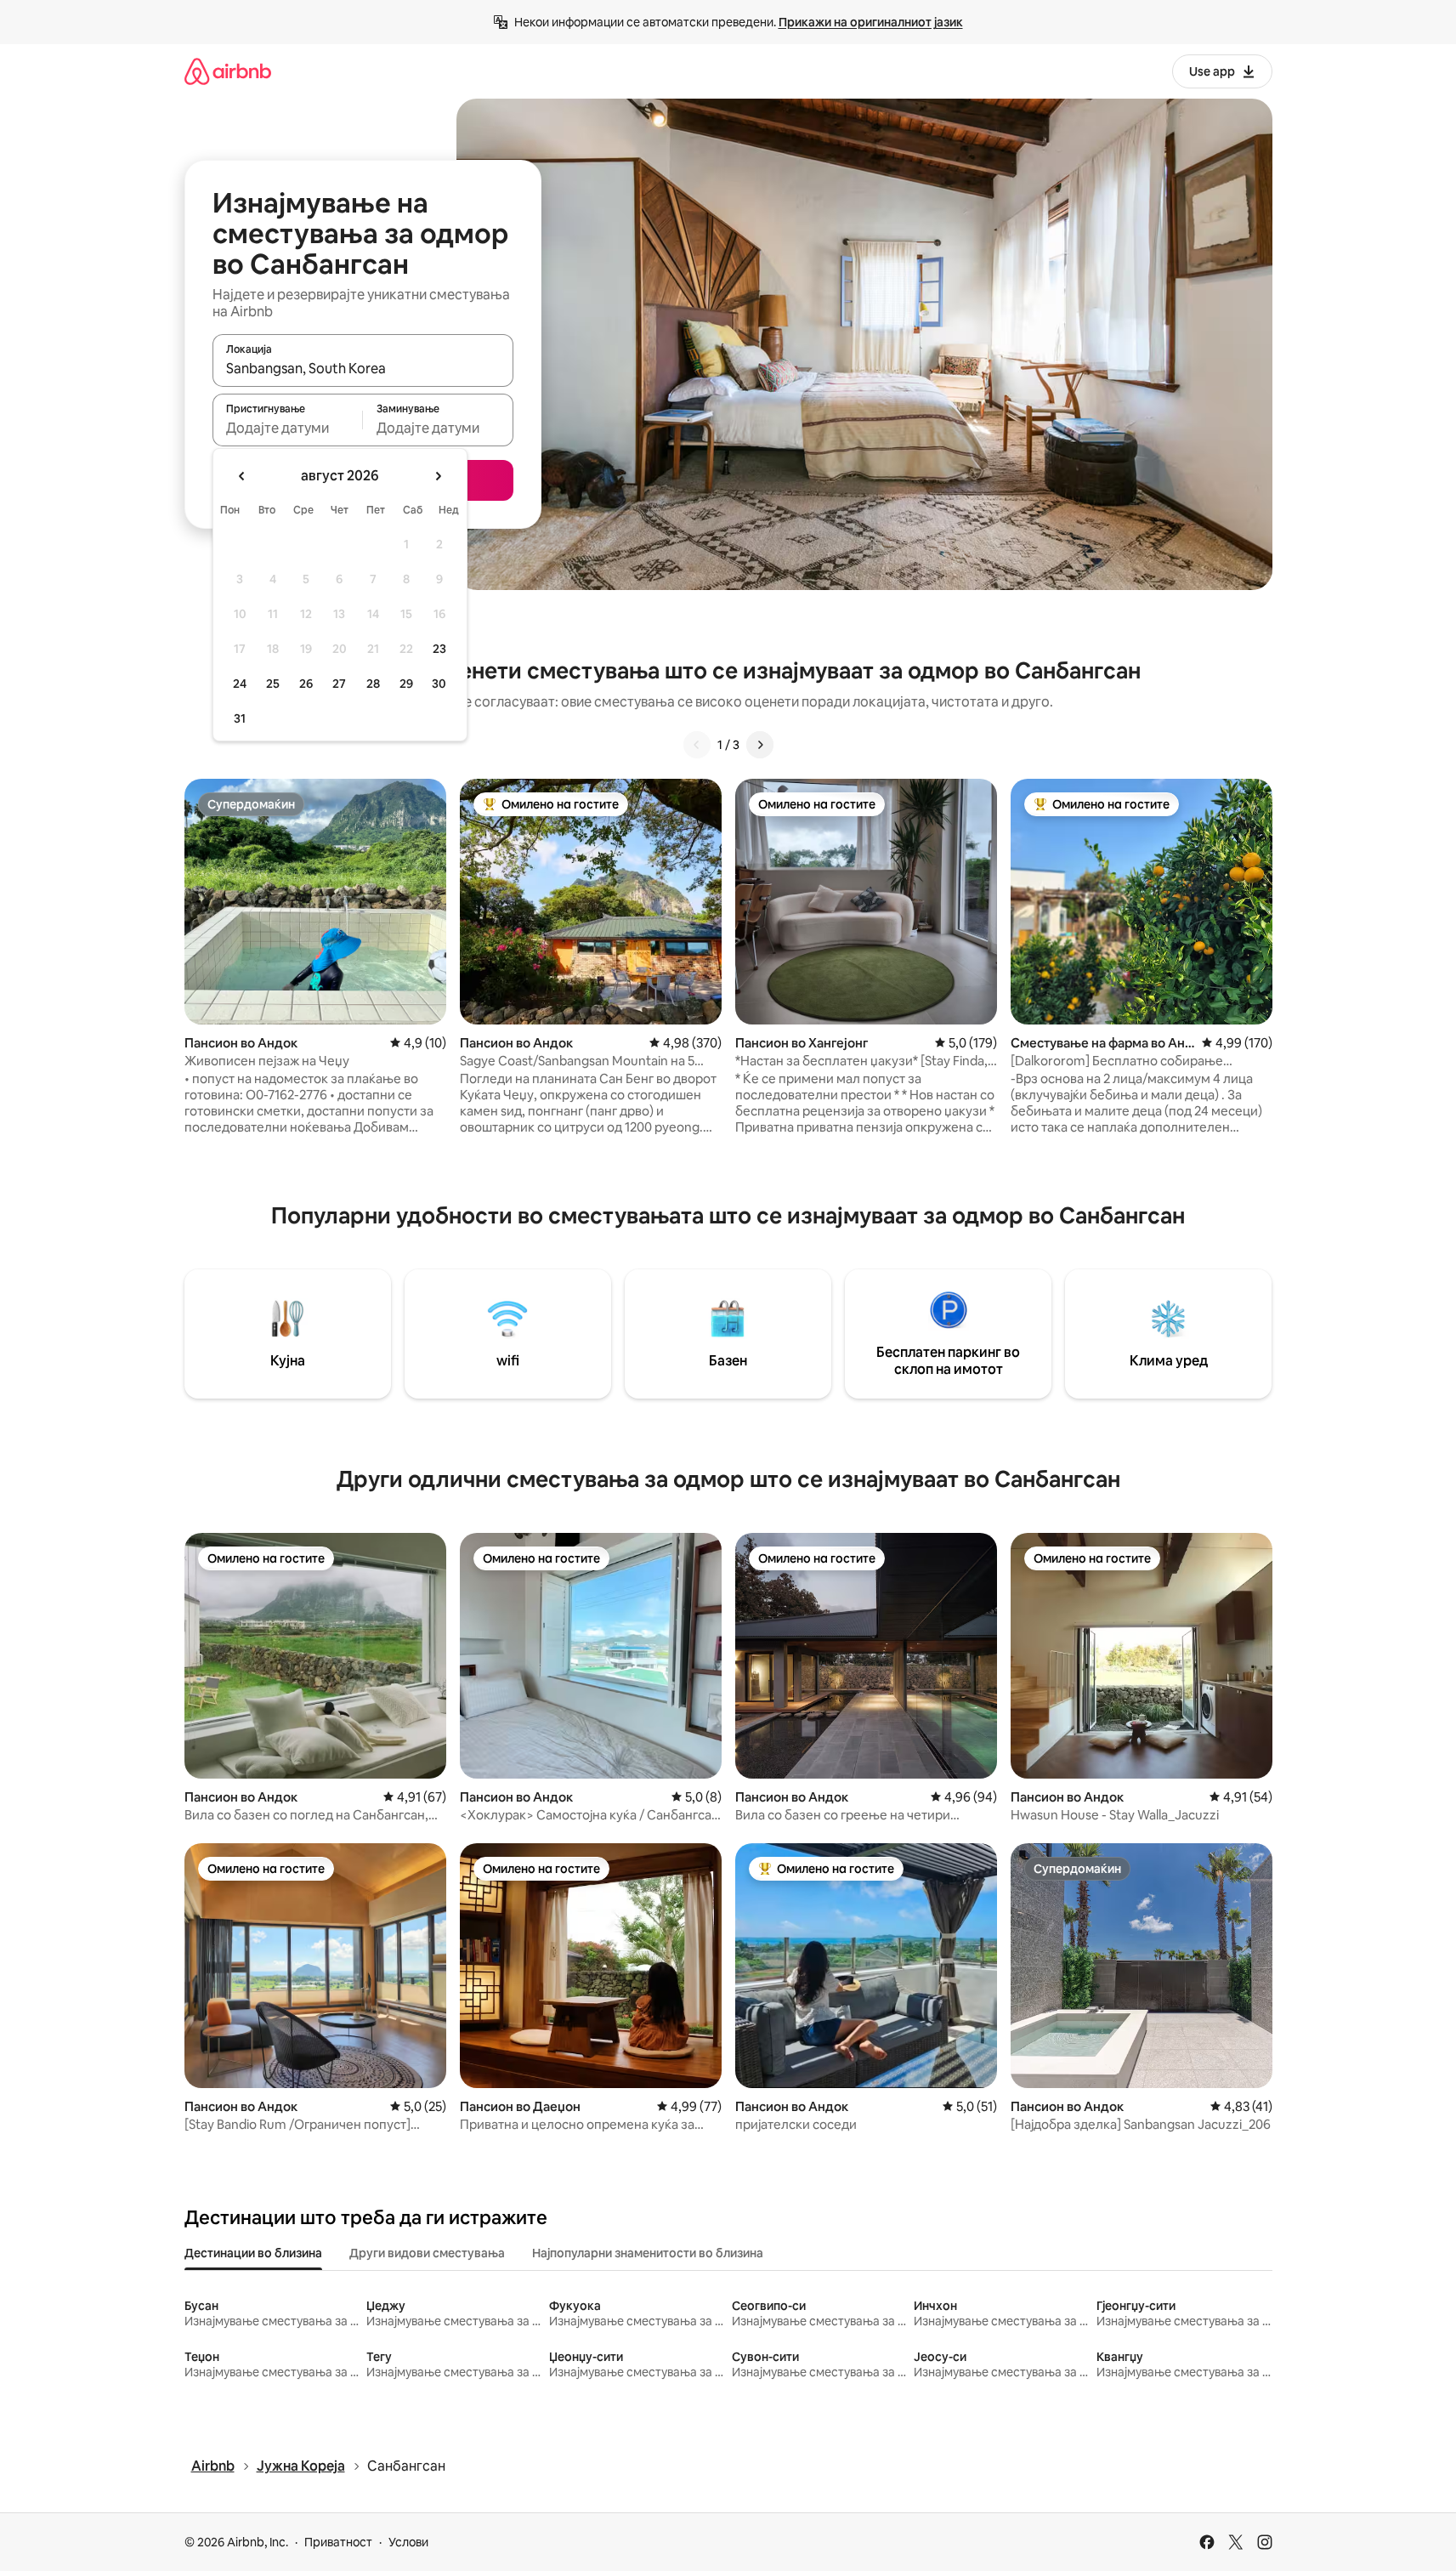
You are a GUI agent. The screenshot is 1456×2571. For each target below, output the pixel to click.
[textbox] (288, 428)
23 (439, 649)
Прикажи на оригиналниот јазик (871, 22)
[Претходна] (697, 745)
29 (406, 684)
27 (339, 684)
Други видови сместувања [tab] (427, 2253)
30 (439, 684)
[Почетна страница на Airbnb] (228, 71)
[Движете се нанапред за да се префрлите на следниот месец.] (438, 476)
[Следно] (760, 745)
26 (306, 684)
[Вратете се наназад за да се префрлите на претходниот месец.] (242, 476)
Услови (408, 2542)
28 (373, 684)
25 (273, 684)
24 (240, 684)
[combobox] (363, 368)
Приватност (338, 2542)
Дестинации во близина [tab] (253, 2253)
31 (240, 718)
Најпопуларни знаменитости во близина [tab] (648, 2253)
